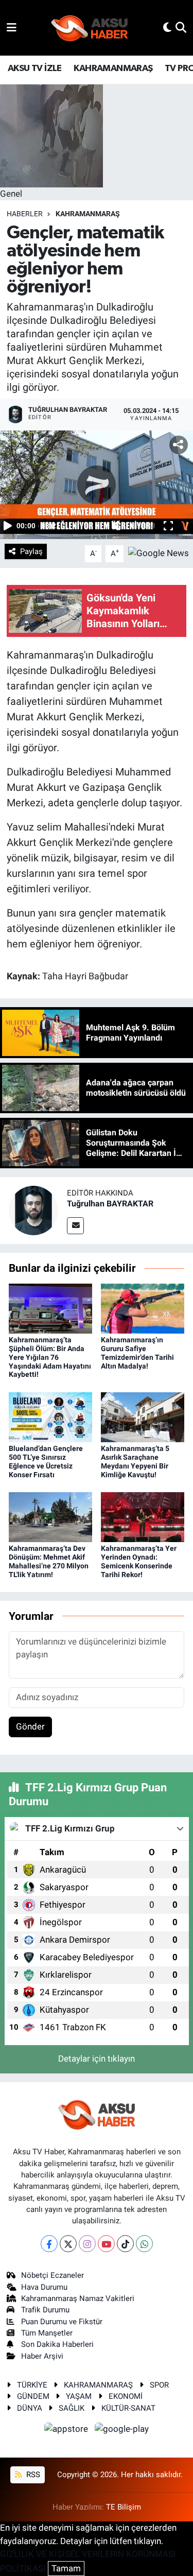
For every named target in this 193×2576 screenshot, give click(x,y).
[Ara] (181, 27)
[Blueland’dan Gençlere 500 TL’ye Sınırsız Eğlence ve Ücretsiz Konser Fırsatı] (50, 1416)
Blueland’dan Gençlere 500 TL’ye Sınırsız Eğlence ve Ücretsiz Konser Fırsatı (46, 1461)
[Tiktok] (125, 2244)
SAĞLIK (72, 2408)
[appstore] (67, 2430)
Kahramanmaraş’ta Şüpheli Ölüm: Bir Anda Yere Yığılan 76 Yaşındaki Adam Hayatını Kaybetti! (50, 1357)
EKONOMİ (126, 2396)
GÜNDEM (33, 2396)
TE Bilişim (124, 2507)
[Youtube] (106, 2244)
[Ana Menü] (12, 27)
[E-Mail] (75, 1226)
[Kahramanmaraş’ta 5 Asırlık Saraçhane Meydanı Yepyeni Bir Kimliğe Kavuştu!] (143, 1416)
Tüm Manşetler (47, 2333)
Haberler (25, 214)
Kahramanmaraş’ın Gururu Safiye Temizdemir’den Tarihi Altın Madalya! (137, 1353)
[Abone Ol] (159, 553)
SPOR (159, 2385)
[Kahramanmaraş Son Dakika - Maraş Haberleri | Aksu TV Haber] (90, 28)
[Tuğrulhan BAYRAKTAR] (33, 1210)
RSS (32, 2475)
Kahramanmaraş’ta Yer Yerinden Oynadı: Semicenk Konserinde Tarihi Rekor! (139, 1561)
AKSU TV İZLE (35, 68)
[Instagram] (87, 2244)
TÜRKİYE (32, 2385)
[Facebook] (49, 2244)
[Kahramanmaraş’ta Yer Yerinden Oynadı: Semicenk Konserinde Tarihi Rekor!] (143, 1516)
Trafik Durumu (45, 2310)
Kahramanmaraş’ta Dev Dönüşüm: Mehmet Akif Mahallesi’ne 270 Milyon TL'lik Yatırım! (49, 1561)
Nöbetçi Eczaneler (52, 2275)
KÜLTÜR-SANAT (128, 2408)
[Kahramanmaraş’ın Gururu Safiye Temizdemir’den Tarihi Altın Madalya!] (143, 1308)
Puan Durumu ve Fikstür (62, 2322)
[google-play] (122, 2430)
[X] (68, 2244)
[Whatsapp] (144, 2244)
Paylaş (31, 551)
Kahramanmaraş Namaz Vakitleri (78, 2298)
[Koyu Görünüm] (167, 27)
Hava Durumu (44, 2287)
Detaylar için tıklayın (97, 2059)
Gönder (30, 1726)
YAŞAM (79, 2396)
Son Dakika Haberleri (57, 2344)
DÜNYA (30, 2408)
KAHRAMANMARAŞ (113, 68)
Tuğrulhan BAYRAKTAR (110, 1204)
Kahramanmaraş (88, 214)
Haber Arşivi (42, 2356)
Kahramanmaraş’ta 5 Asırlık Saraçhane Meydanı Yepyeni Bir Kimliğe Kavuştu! (135, 1461)
